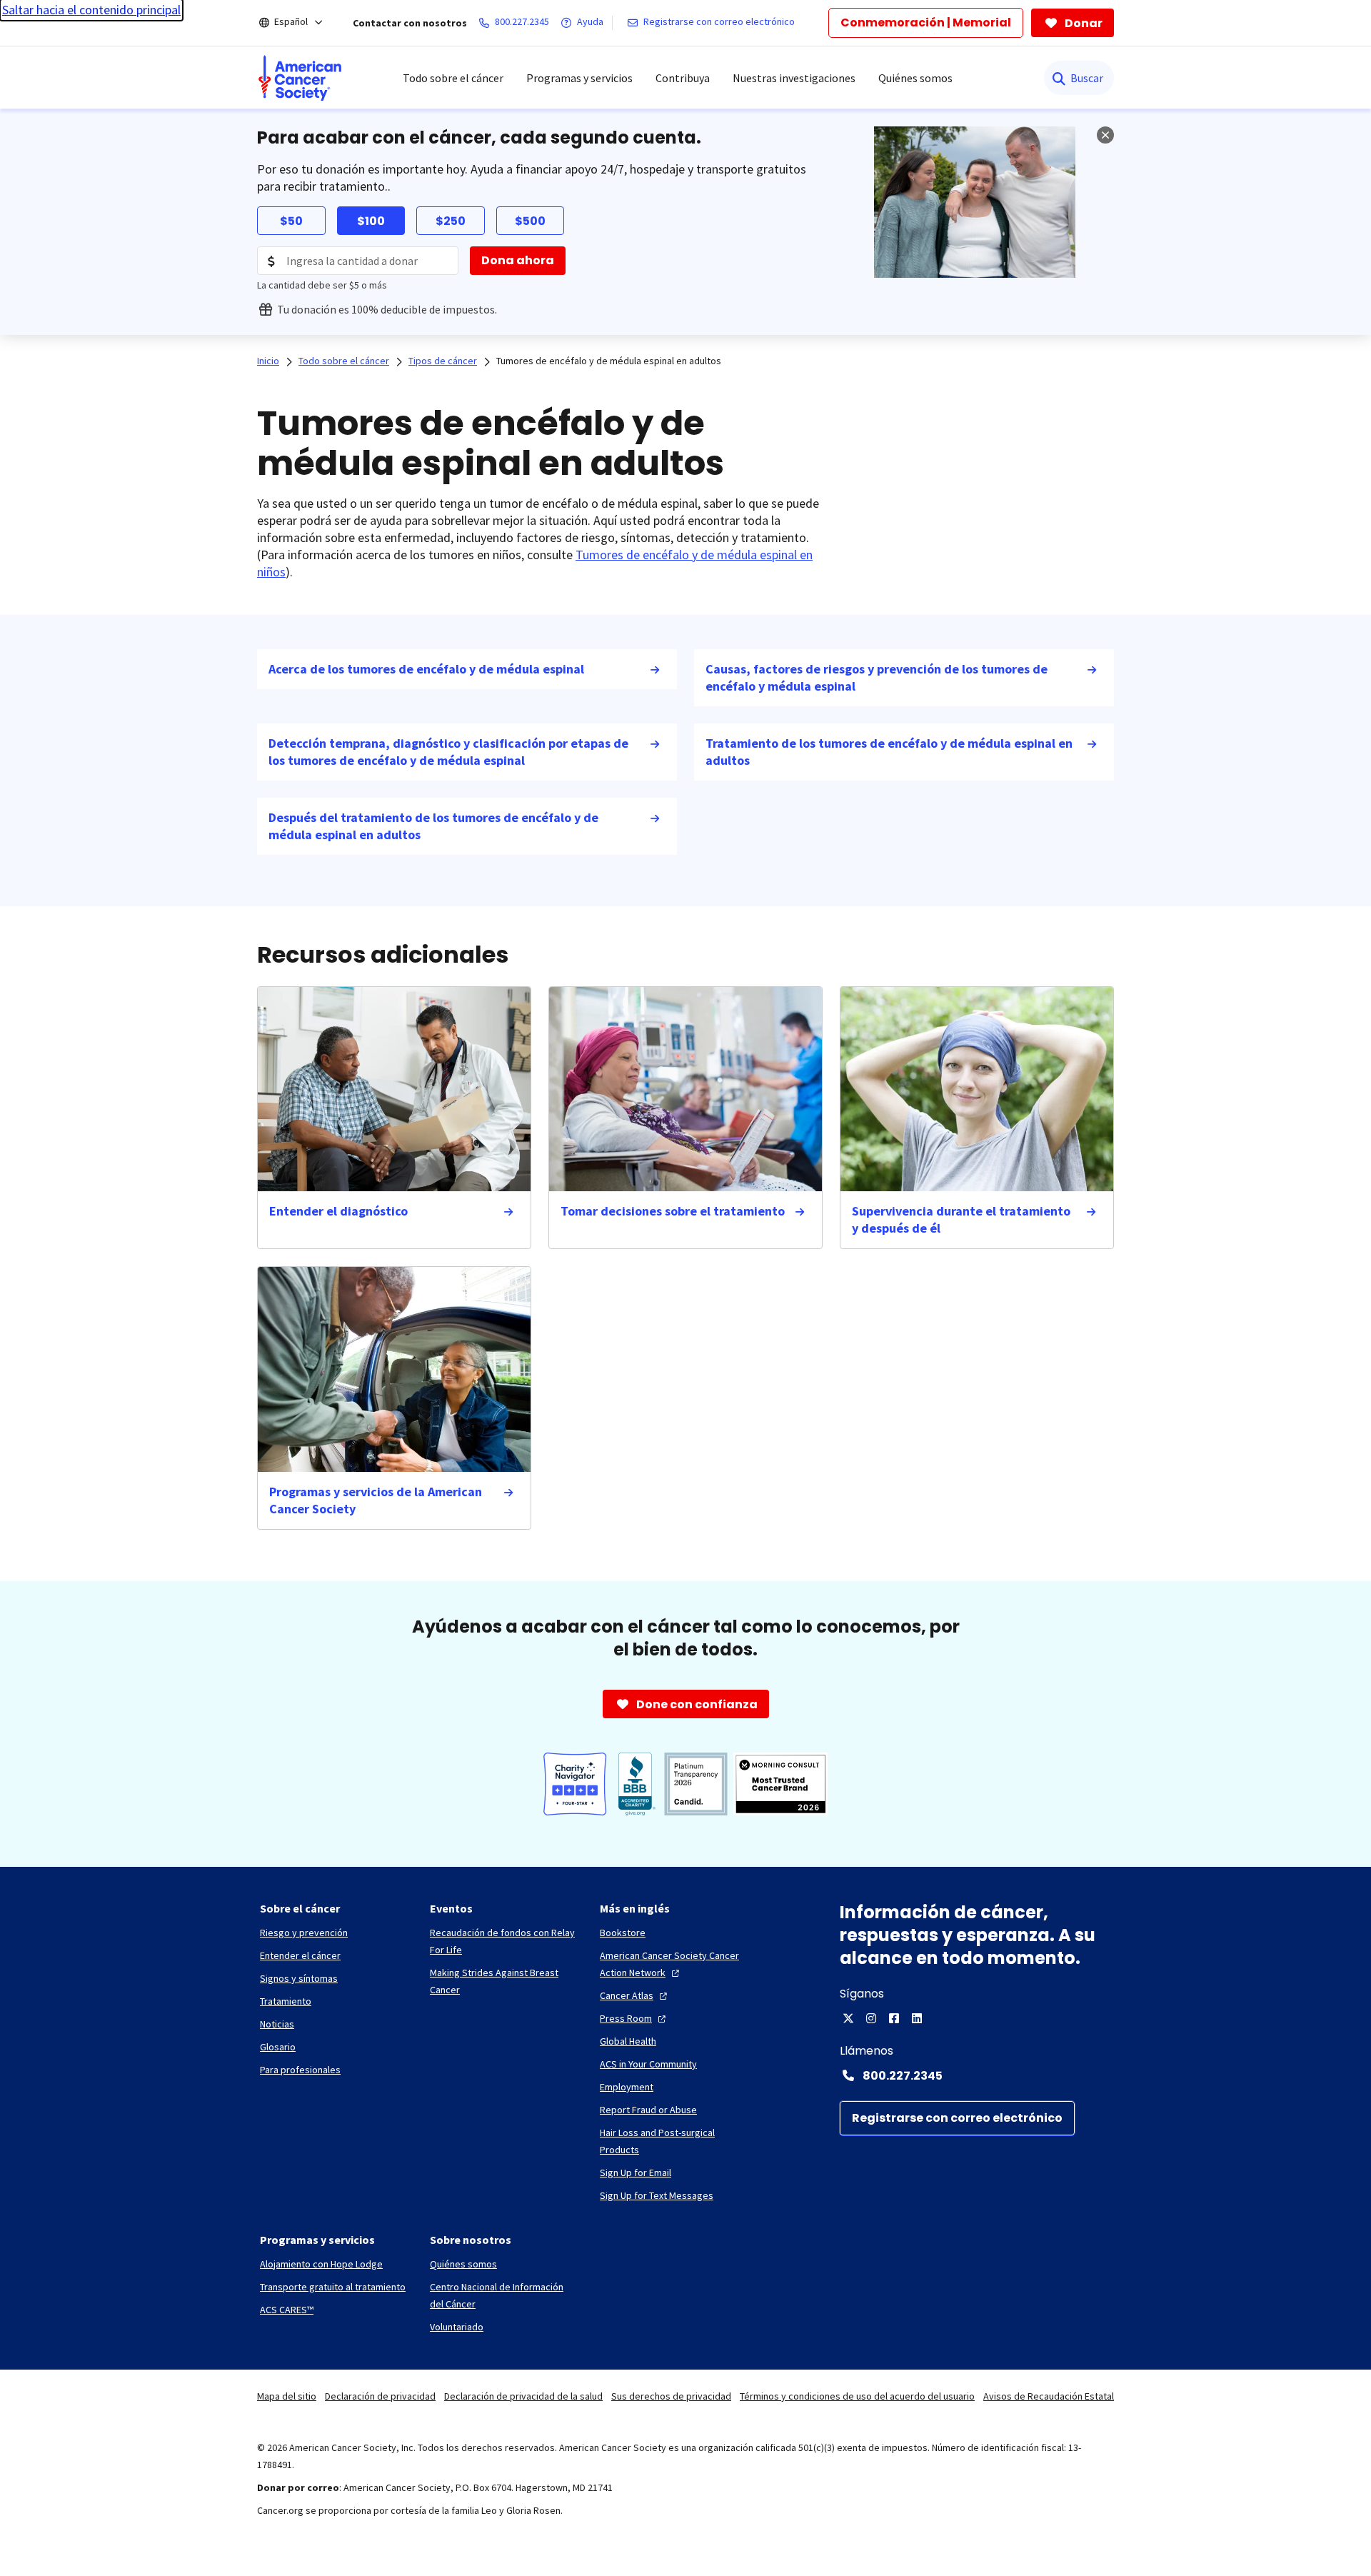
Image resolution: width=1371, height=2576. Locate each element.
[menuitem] (300, 78)
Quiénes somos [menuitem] (915, 78)
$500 (530, 221)
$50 (291, 221)
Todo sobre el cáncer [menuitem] (453, 78)
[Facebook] (894, 2018)
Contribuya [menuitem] (683, 78)
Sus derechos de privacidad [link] (671, 2396)
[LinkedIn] (917, 2018)
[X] (848, 2018)
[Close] (1105, 135)
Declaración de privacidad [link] (380, 2396)
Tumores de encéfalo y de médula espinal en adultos (609, 361)
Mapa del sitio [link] (287, 2396)
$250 (451, 221)
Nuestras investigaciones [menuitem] (794, 78)
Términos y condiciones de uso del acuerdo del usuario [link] (857, 2396)
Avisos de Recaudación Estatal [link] (1049, 2396)
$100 (371, 221)
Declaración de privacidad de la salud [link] (523, 2396)
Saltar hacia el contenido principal (91, 10)
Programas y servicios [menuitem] (579, 78)
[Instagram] (871, 2018)
